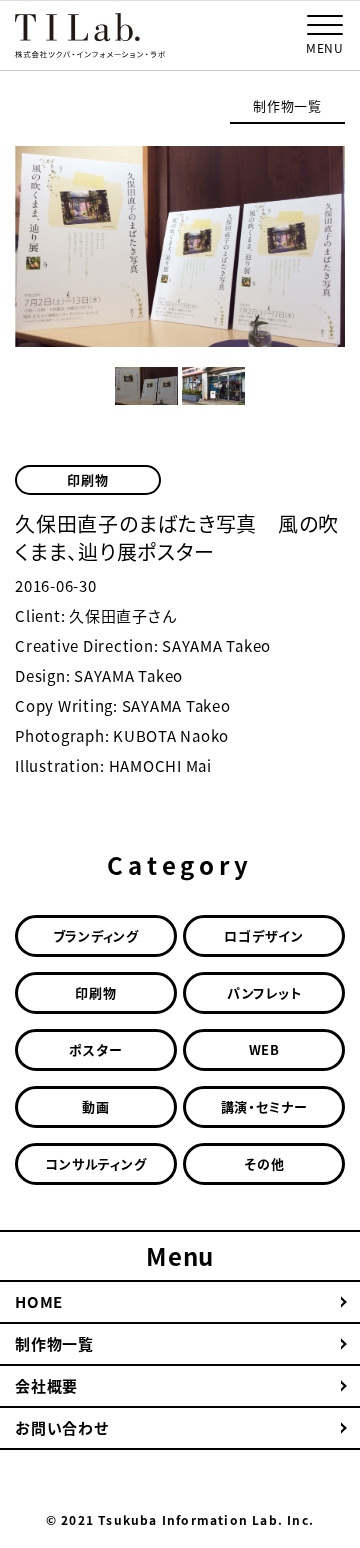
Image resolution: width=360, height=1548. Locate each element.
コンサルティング (95, 1163)
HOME (39, 1302)
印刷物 (87, 479)
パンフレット (264, 992)
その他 (264, 1163)
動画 (96, 1106)
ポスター (95, 1049)
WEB (264, 1049)
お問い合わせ (62, 1428)
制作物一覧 (287, 105)
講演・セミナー (264, 1106)
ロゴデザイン (264, 935)
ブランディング (96, 935)
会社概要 (46, 1386)
